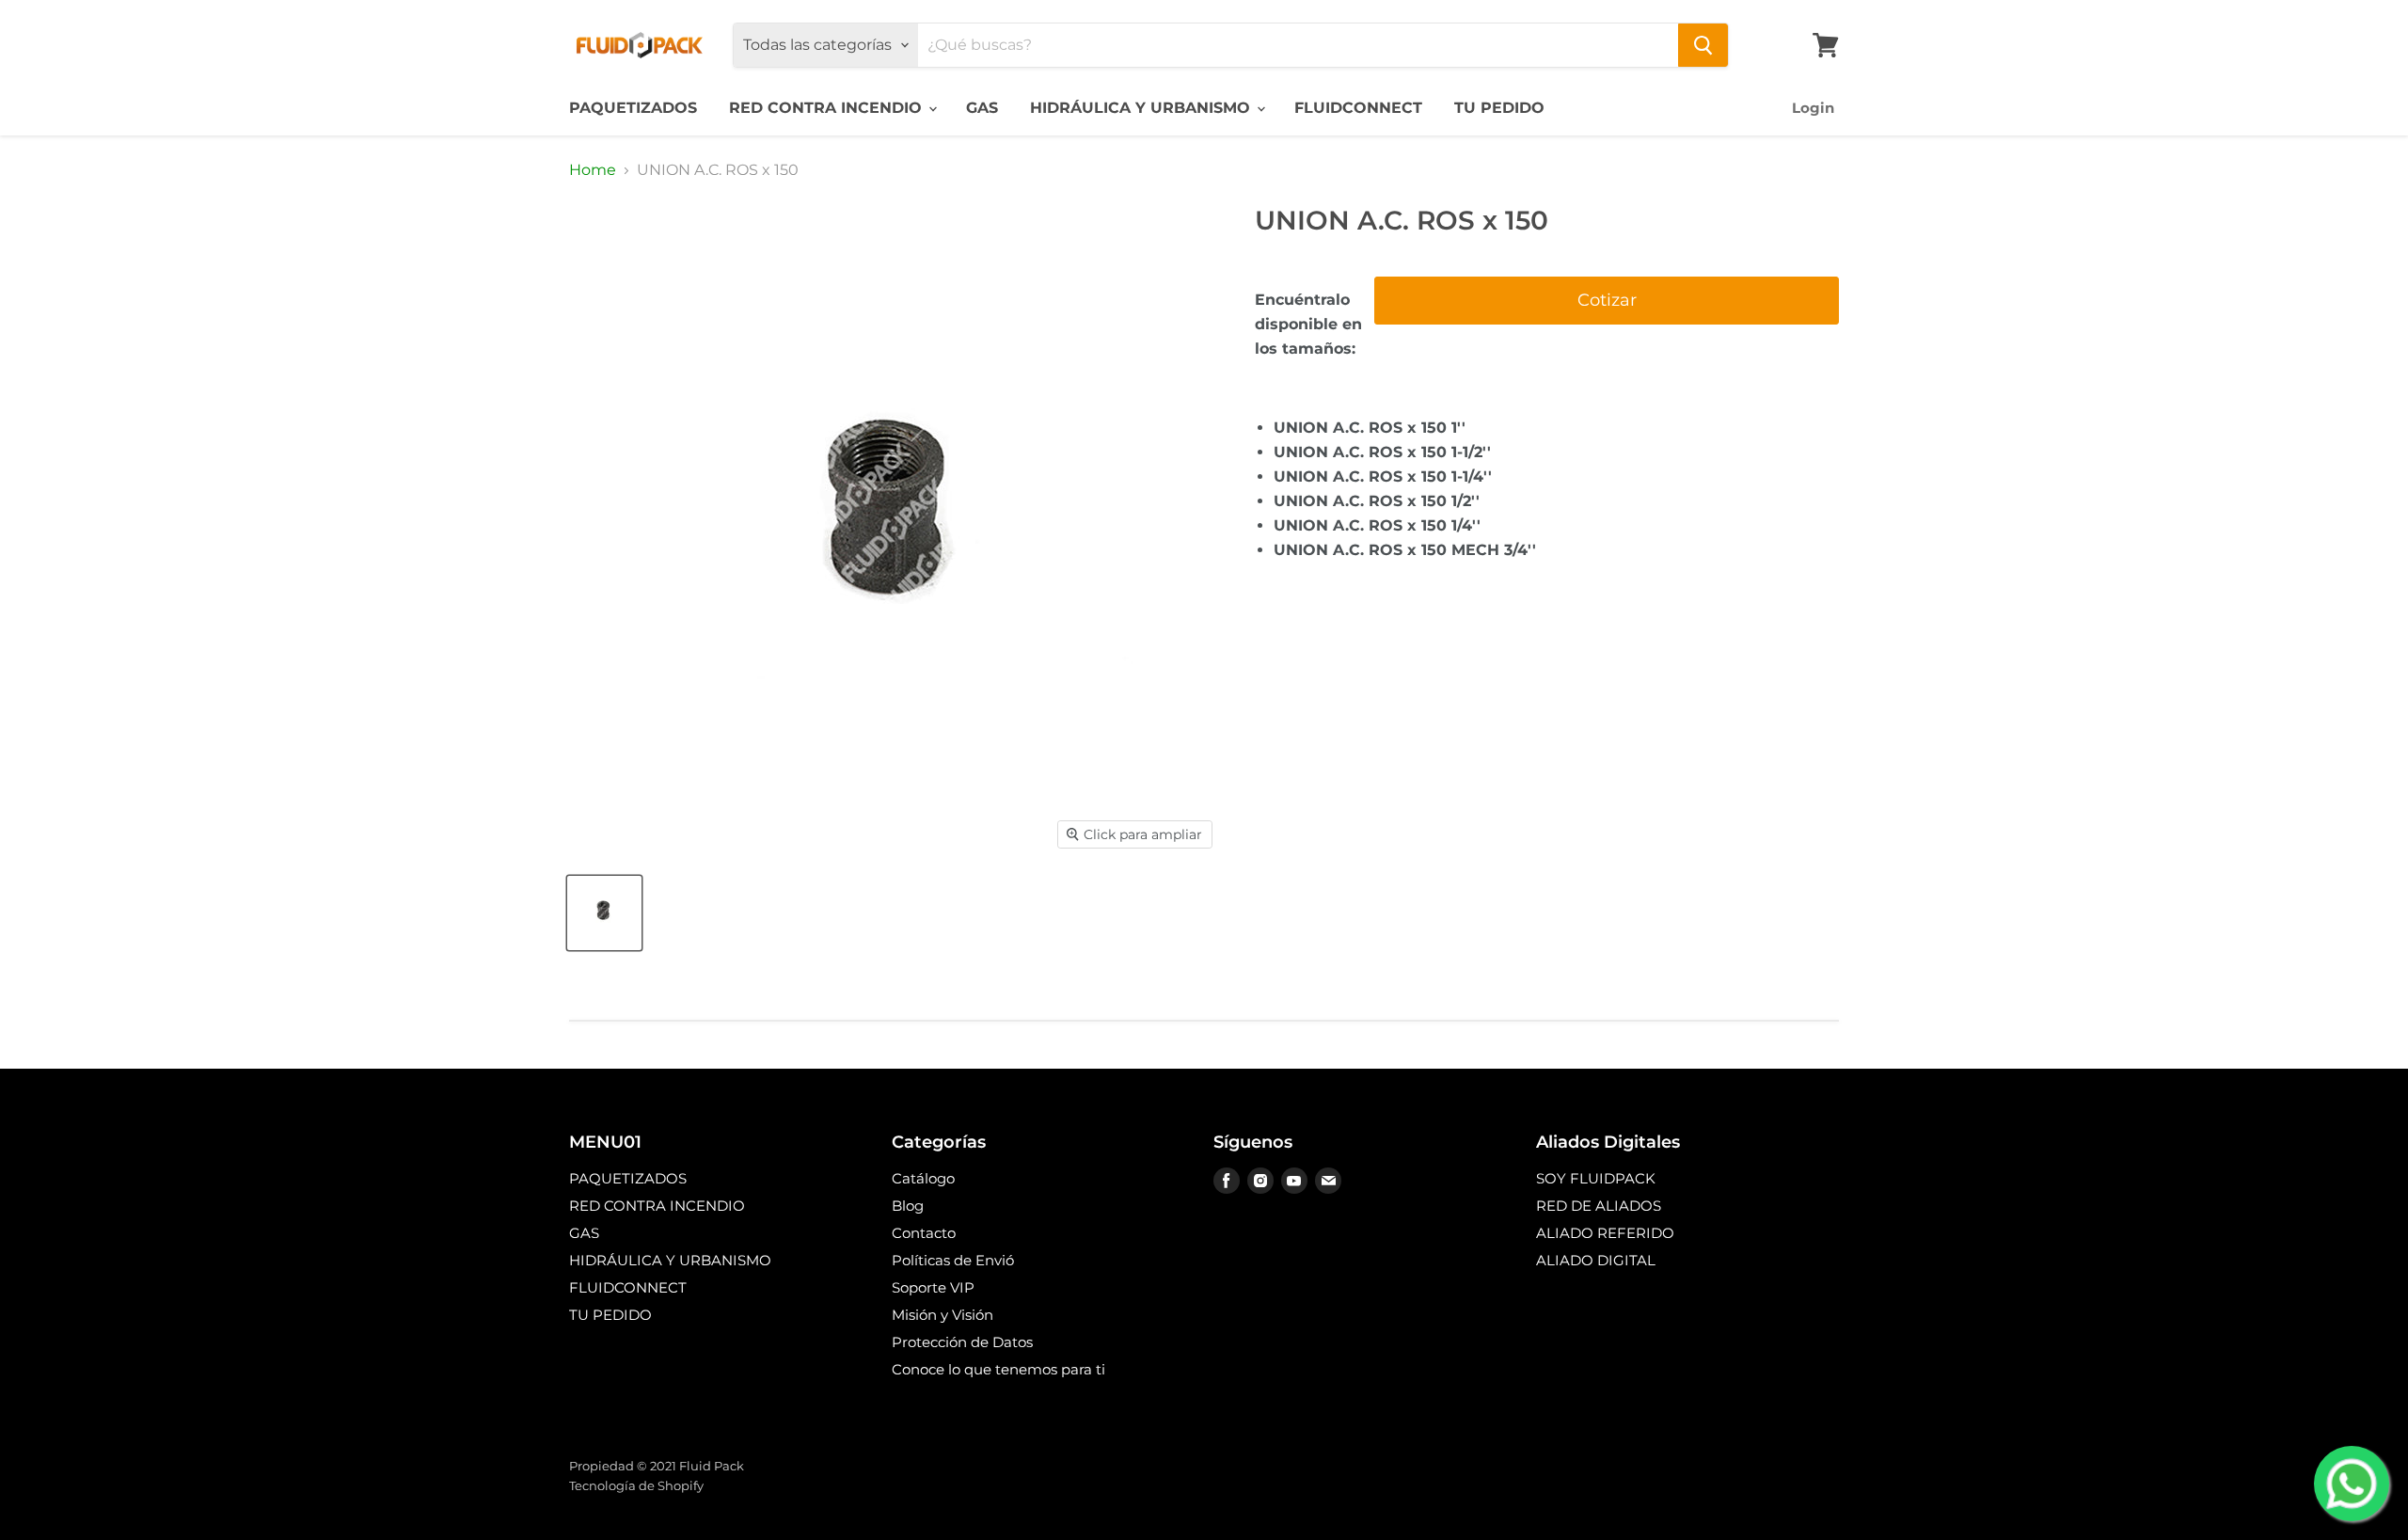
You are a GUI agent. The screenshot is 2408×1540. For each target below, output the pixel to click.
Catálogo (923, 1178)
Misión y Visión (943, 1315)
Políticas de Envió (953, 1260)
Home (593, 170)
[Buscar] (1703, 45)
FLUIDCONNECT (1358, 108)
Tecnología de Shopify (636, 1485)
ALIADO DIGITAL (1596, 1260)
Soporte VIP (933, 1287)
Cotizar (1607, 300)
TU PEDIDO (1499, 108)
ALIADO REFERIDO (1605, 1233)
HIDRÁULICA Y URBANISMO (1142, 108)
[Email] (1328, 1181)
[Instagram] (1260, 1181)
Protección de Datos (962, 1342)
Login (1813, 108)
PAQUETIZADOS (633, 108)
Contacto (924, 1233)
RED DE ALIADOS (1599, 1206)
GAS (982, 108)
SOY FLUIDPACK (1596, 1178)
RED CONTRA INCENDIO (828, 108)
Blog (908, 1206)
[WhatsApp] (2352, 1484)
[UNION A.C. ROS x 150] (604, 913)
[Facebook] (1227, 1181)
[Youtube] (1294, 1181)
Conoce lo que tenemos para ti (998, 1369)
